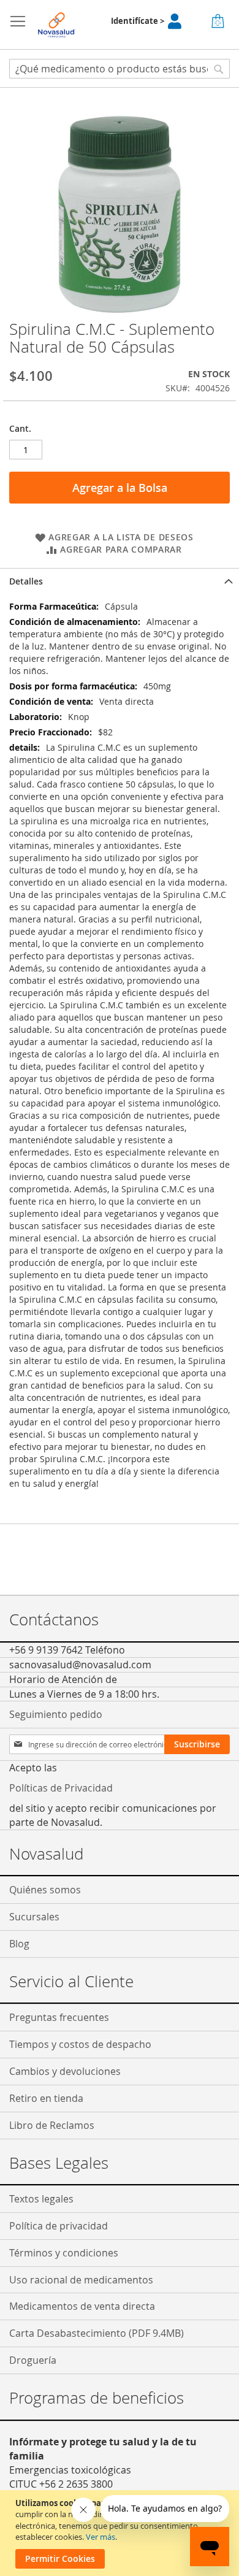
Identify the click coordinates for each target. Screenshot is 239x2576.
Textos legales (41, 2199)
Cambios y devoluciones (65, 2071)
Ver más (101, 2537)
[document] (121, 2533)
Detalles (26, 581)
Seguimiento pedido (56, 1714)
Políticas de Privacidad (61, 1788)
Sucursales (34, 1917)
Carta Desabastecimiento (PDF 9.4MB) (97, 2333)
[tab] (120, 581)
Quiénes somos (45, 1890)
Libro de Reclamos (52, 2125)
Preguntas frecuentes (59, 2017)
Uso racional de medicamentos (81, 2280)
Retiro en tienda (46, 2098)
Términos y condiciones (64, 2253)
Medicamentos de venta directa (82, 2306)
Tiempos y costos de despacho (80, 2044)
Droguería (33, 2360)
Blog (19, 1944)
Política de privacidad (59, 2226)
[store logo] (57, 25)
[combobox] (120, 69)
